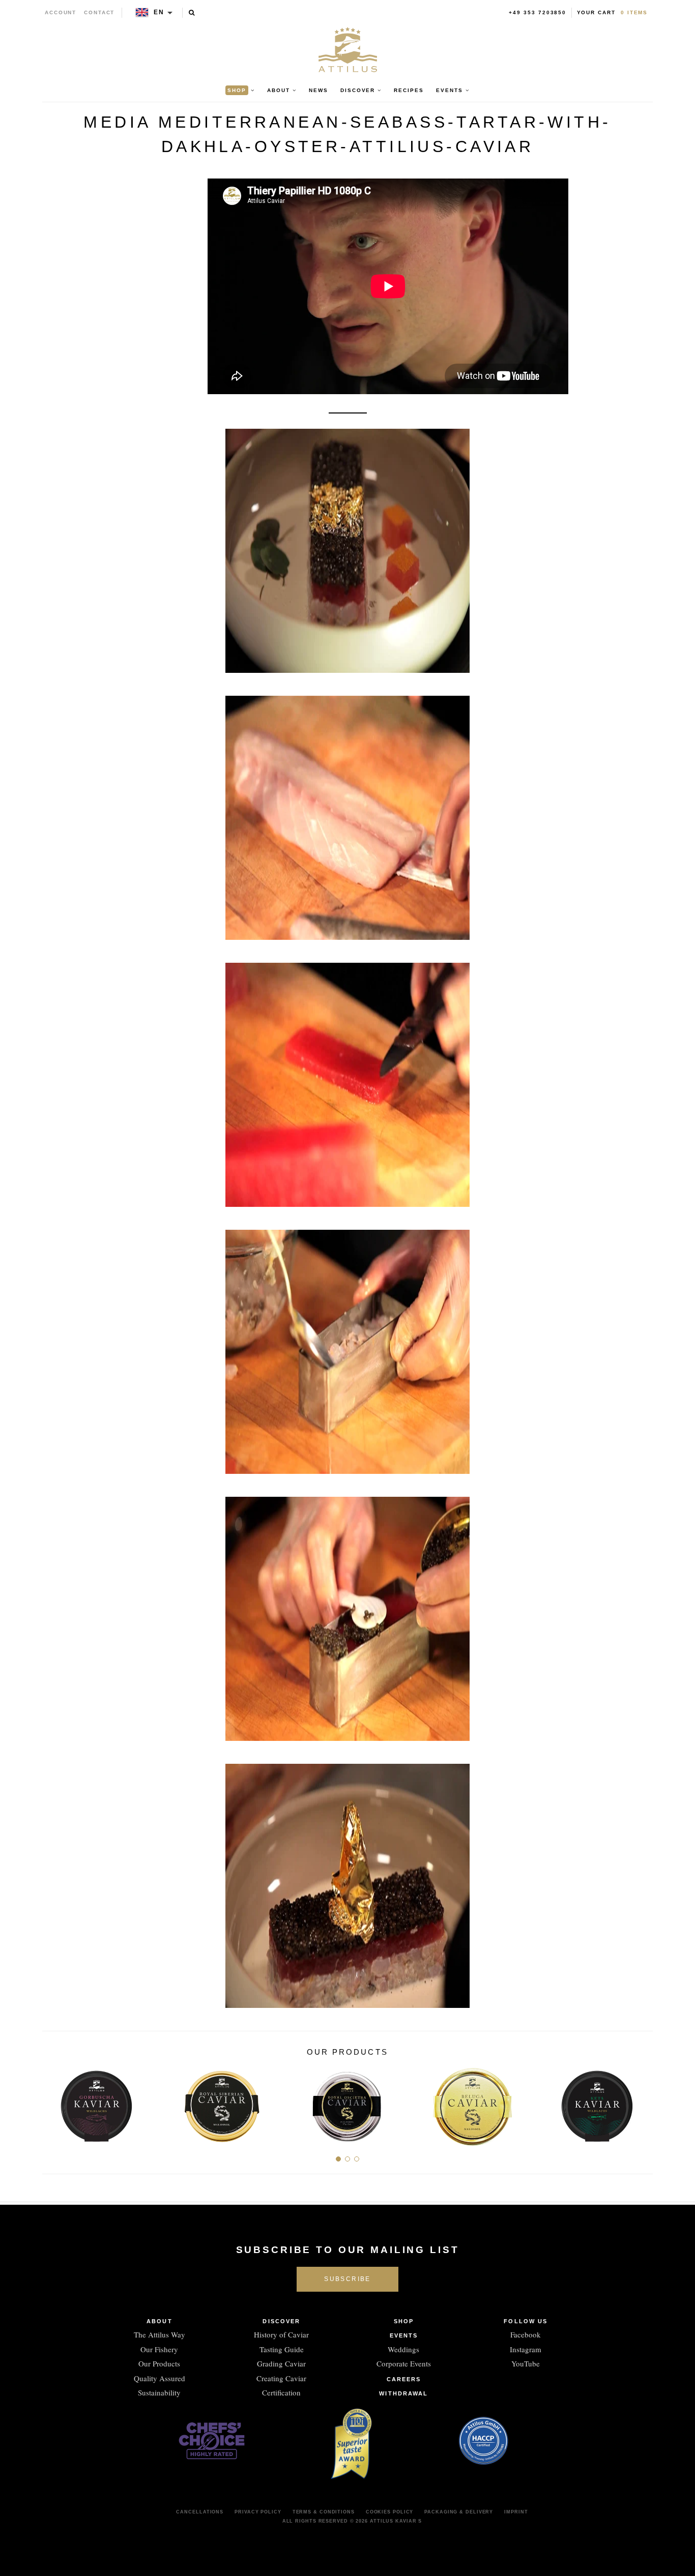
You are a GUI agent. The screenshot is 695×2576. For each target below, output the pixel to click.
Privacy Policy (258, 2512)
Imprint (516, 2512)
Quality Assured (160, 2378)
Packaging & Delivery (459, 2512)
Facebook (526, 2334)
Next (641, 2103)
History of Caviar (281, 2334)
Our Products (159, 2363)
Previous (54, 2103)
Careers (404, 2379)
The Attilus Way (160, 2334)
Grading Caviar (281, 2363)
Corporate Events (404, 2363)
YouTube (526, 2363)
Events (404, 2335)
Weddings (403, 2349)
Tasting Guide (282, 2349)
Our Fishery (159, 2349)
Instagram (526, 2349)
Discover (281, 2321)
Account (61, 12)
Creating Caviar (281, 2378)
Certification (281, 2392)
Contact (99, 12)
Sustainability (159, 2392)
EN (159, 12)
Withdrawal (403, 2393)
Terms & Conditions (324, 2512)
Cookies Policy (390, 2512)
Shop (404, 2321)
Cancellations (200, 2512)
